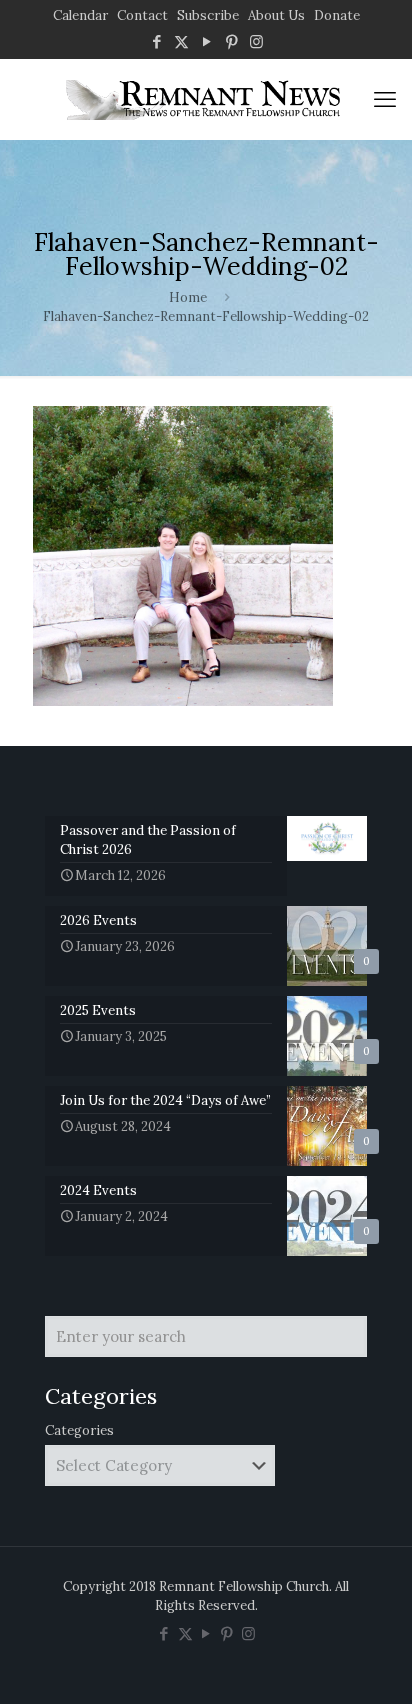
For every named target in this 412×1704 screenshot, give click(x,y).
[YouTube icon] (206, 41)
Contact (142, 15)
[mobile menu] (385, 99)
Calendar (80, 15)
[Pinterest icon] (231, 41)
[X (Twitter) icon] (181, 41)
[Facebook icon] (156, 41)
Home (188, 297)
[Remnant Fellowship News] (206, 99)
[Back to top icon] (371, 1663)
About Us (276, 15)
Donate (337, 15)
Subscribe (208, 15)
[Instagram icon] (256, 41)
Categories (79, 1430)
